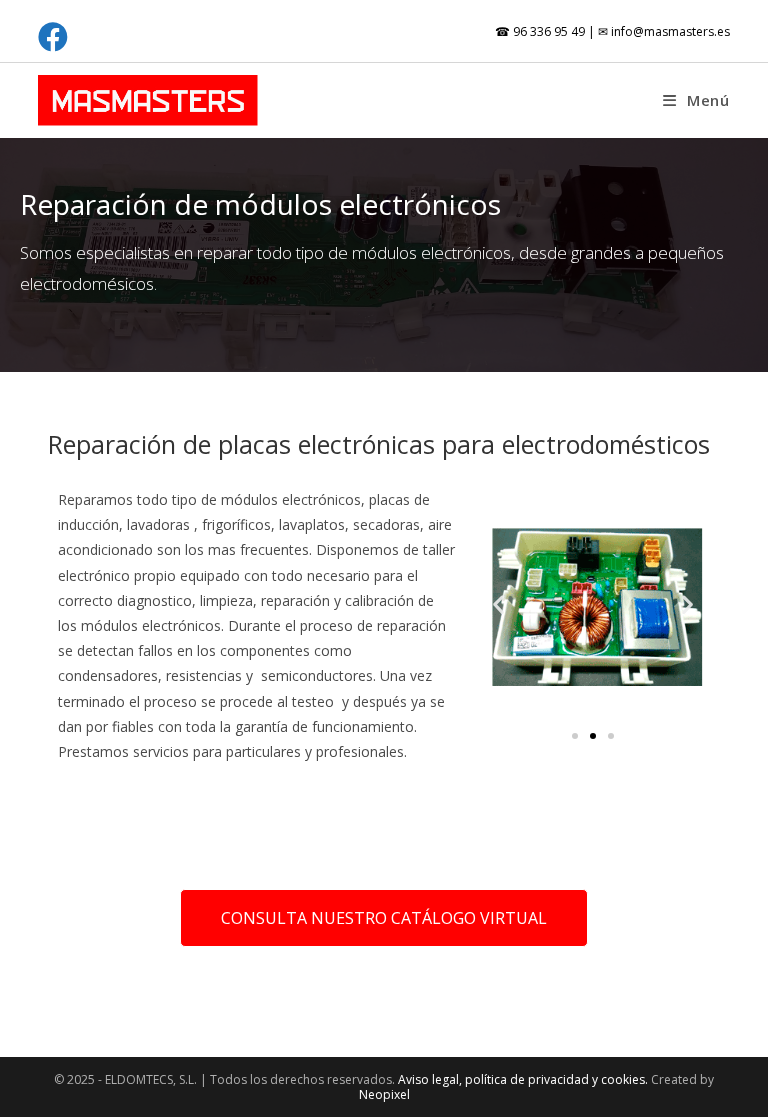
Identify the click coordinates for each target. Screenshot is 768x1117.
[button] (498, 604)
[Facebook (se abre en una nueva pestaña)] (56, 37)
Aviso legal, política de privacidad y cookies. (524, 1079)
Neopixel (384, 1094)
